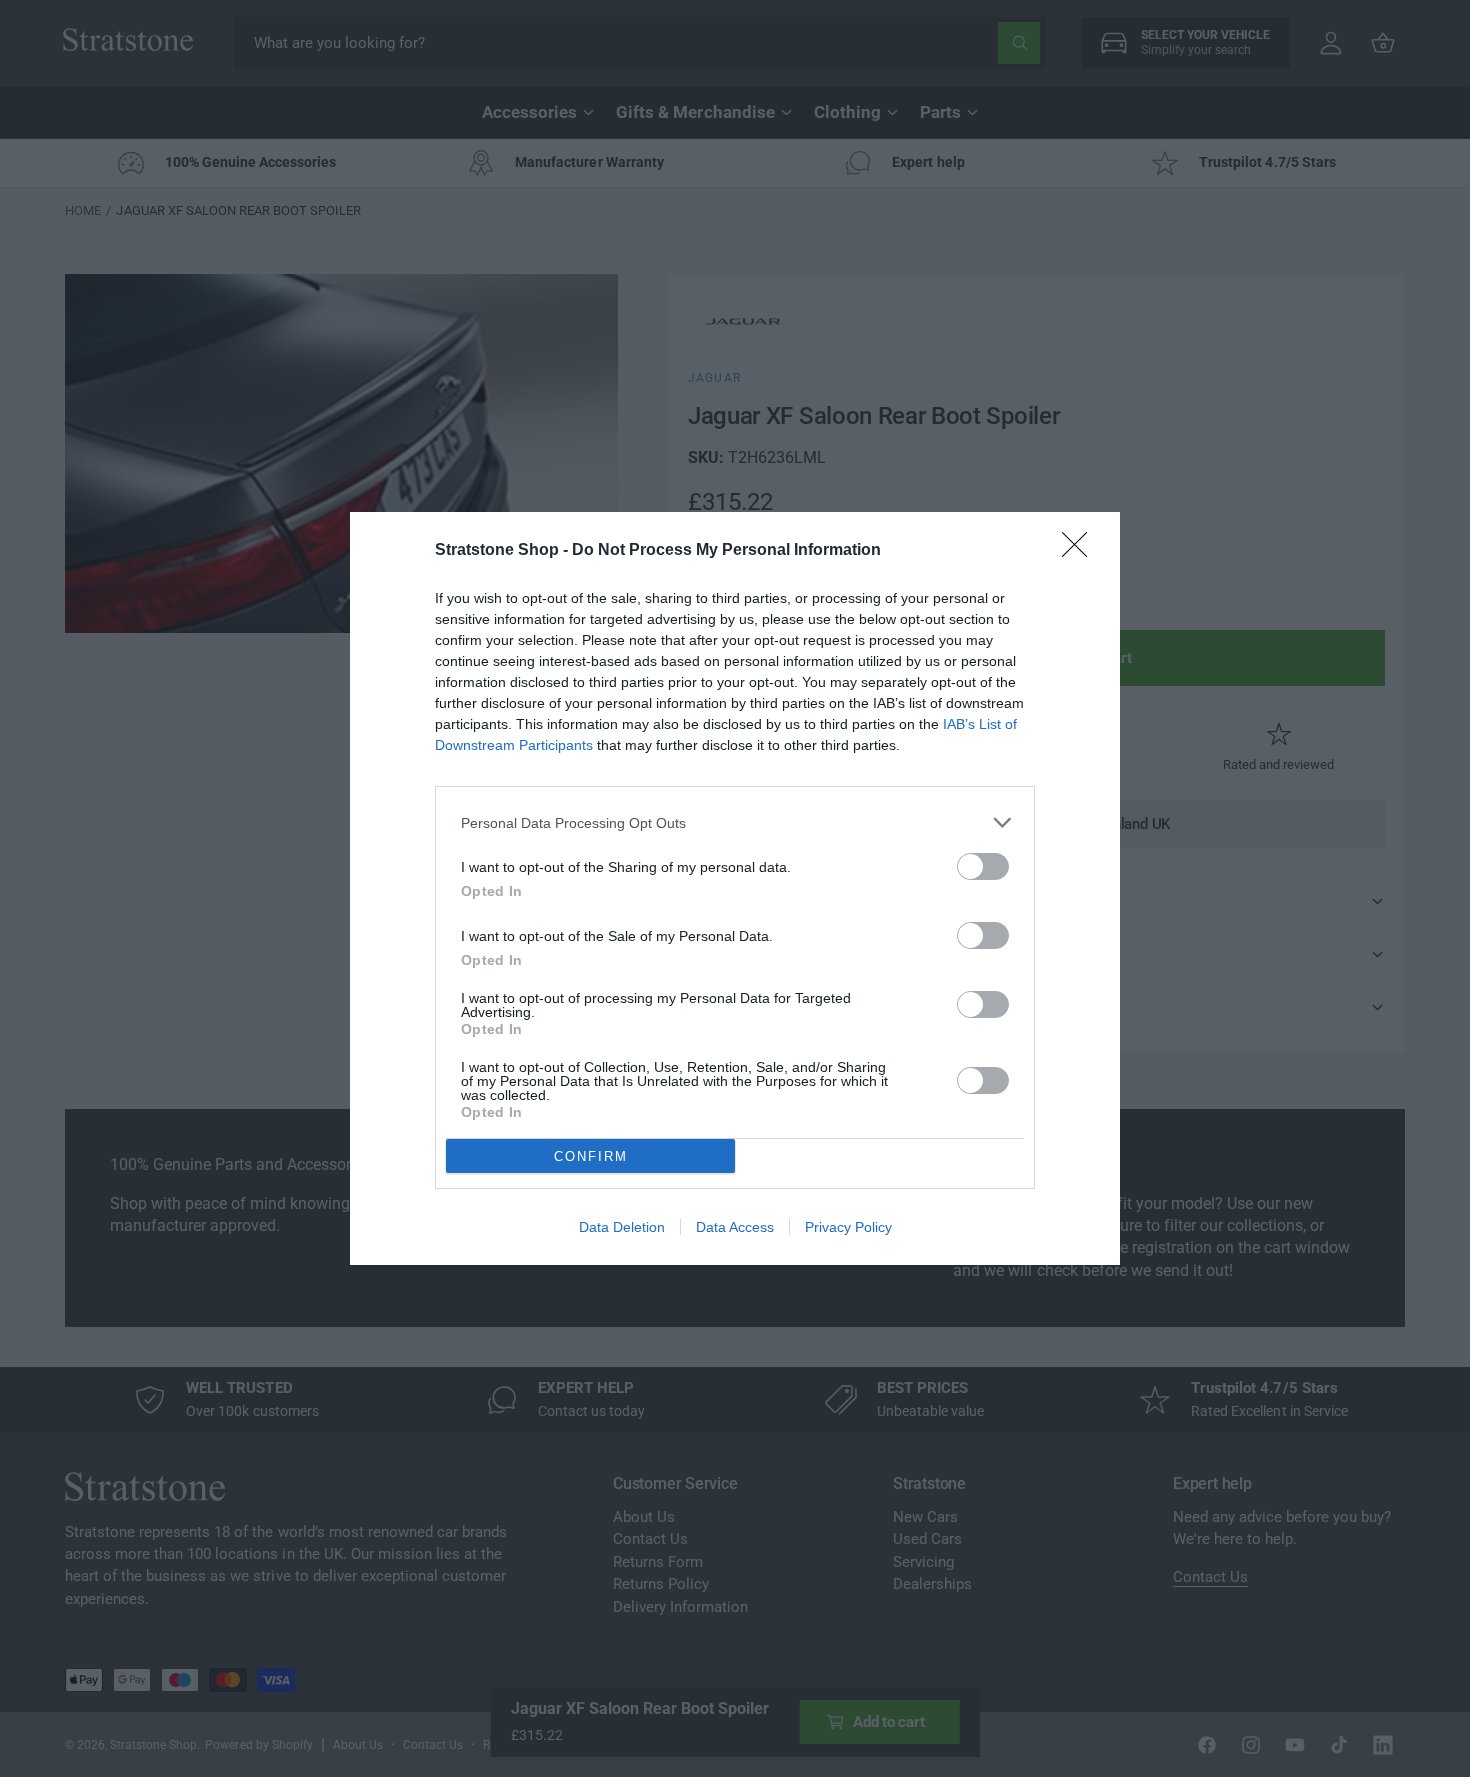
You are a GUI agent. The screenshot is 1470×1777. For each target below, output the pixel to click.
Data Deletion (622, 1227)
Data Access (735, 1227)
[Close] (1081, 551)
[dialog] (735, 888)
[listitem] (735, 822)
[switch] (983, 866)
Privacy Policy (848, 1227)
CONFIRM (591, 1156)
